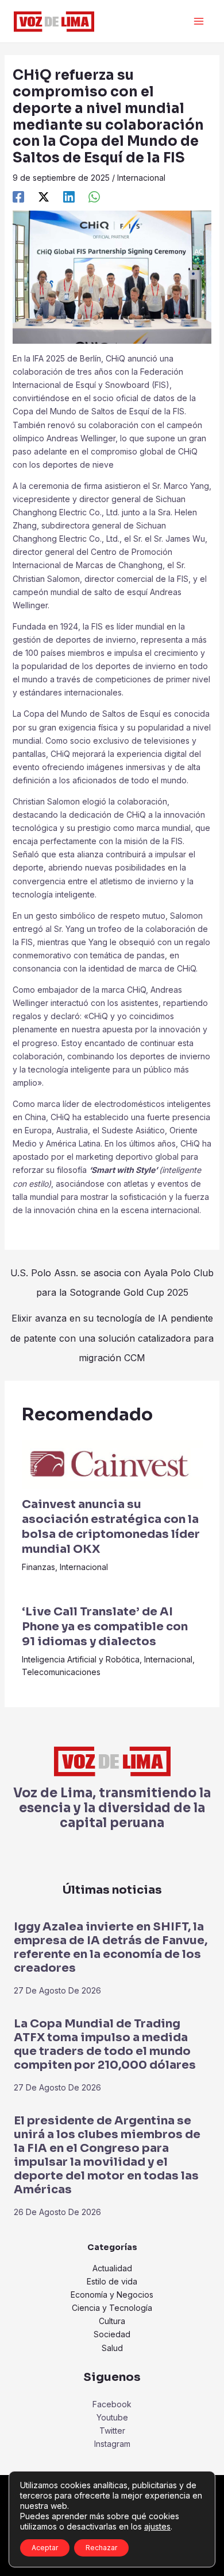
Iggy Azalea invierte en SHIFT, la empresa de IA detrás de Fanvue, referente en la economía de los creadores (111, 1947)
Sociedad (112, 2334)
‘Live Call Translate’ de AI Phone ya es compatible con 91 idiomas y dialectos (105, 1627)
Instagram (112, 2444)
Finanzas (38, 1567)
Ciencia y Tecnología (112, 2308)
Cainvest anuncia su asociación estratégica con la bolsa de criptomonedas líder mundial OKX (111, 1527)
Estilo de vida (112, 2281)
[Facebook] (18, 197)
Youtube (112, 2417)
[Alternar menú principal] (198, 22)
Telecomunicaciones (61, 1672)
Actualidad (112, 2268)
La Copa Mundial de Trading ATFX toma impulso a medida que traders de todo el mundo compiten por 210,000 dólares (105, 2044)
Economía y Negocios (112, 2295)
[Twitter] (44, 197)
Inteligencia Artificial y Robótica (81, 1659)
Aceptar (45, 2548)
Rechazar (101, 2548)
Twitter (112, 2431)
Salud (112, 2348)
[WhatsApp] (94, 197)
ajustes (157, 2526)
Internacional (141, 178)
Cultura (112, 2321)
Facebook (112, 2404)
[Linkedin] (69, 197)
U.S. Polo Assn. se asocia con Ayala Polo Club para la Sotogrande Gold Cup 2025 (112, 1276)
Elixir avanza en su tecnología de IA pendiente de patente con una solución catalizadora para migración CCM (112, 1321)
